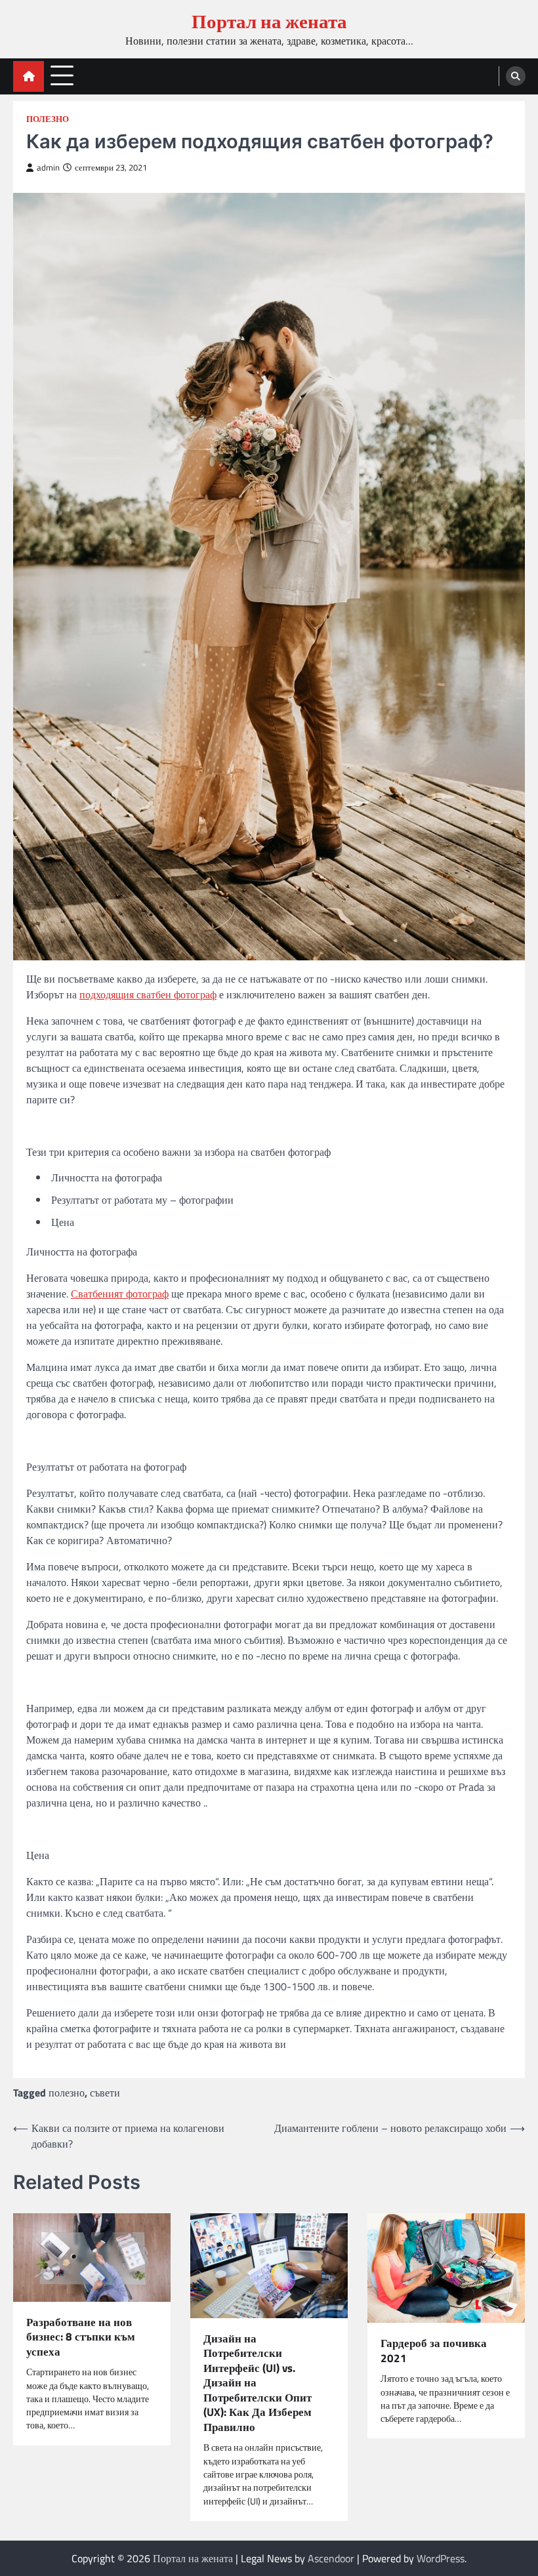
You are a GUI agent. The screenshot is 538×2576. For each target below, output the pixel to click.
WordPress (441, 2558)
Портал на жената (269, 21)
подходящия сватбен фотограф (148, 994)
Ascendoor (331, 2558)
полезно (67, 2093)
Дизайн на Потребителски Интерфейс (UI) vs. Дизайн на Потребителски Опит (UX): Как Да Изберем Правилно (258, 2383)
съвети (105, 2093)
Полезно (48, 119)
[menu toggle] (62, 76)
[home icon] (29, 76)
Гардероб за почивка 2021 (434, 2351)
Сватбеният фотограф (120, 1294)
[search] (516, 76)
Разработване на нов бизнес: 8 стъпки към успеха (81, 2337)
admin (48, 168)
